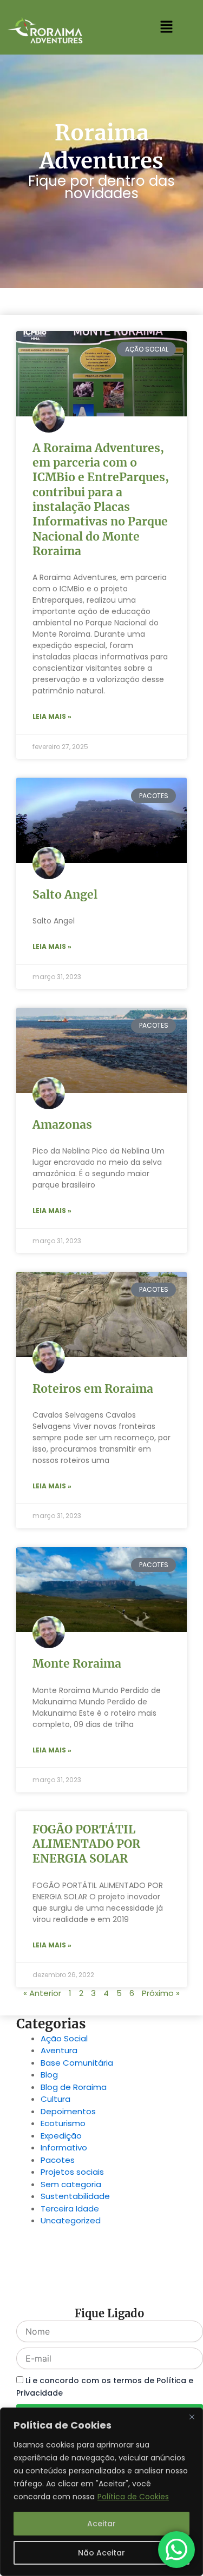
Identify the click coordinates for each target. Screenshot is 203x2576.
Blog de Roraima (74, 2087)
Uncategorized (71, 2220)
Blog (49, 2075)
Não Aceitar (101, 2553)
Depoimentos (68, 2111)
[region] (101, 2492)
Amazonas (62, 1125)
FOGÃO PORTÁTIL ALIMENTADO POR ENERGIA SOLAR (86, 1844)
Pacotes (58, 2160)
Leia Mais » (52, 716)
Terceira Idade (70, 2209)
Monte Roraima (77, 1664)
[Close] (192, 2417)
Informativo (64, 2147)
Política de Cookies (133, 2497)
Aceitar (101, 2524)
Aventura (59, 2050)
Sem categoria (71, 2184)
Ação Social (64, 2038)
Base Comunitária (77, 2063)
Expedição (61, 2136)
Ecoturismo (63, 2123)
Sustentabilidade (75, 2196)
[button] (166, 28)
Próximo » (161, 1993)
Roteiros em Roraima (93, 1389)
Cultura (55, 2099)
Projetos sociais (72, 2172)
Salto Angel (65, 895)
